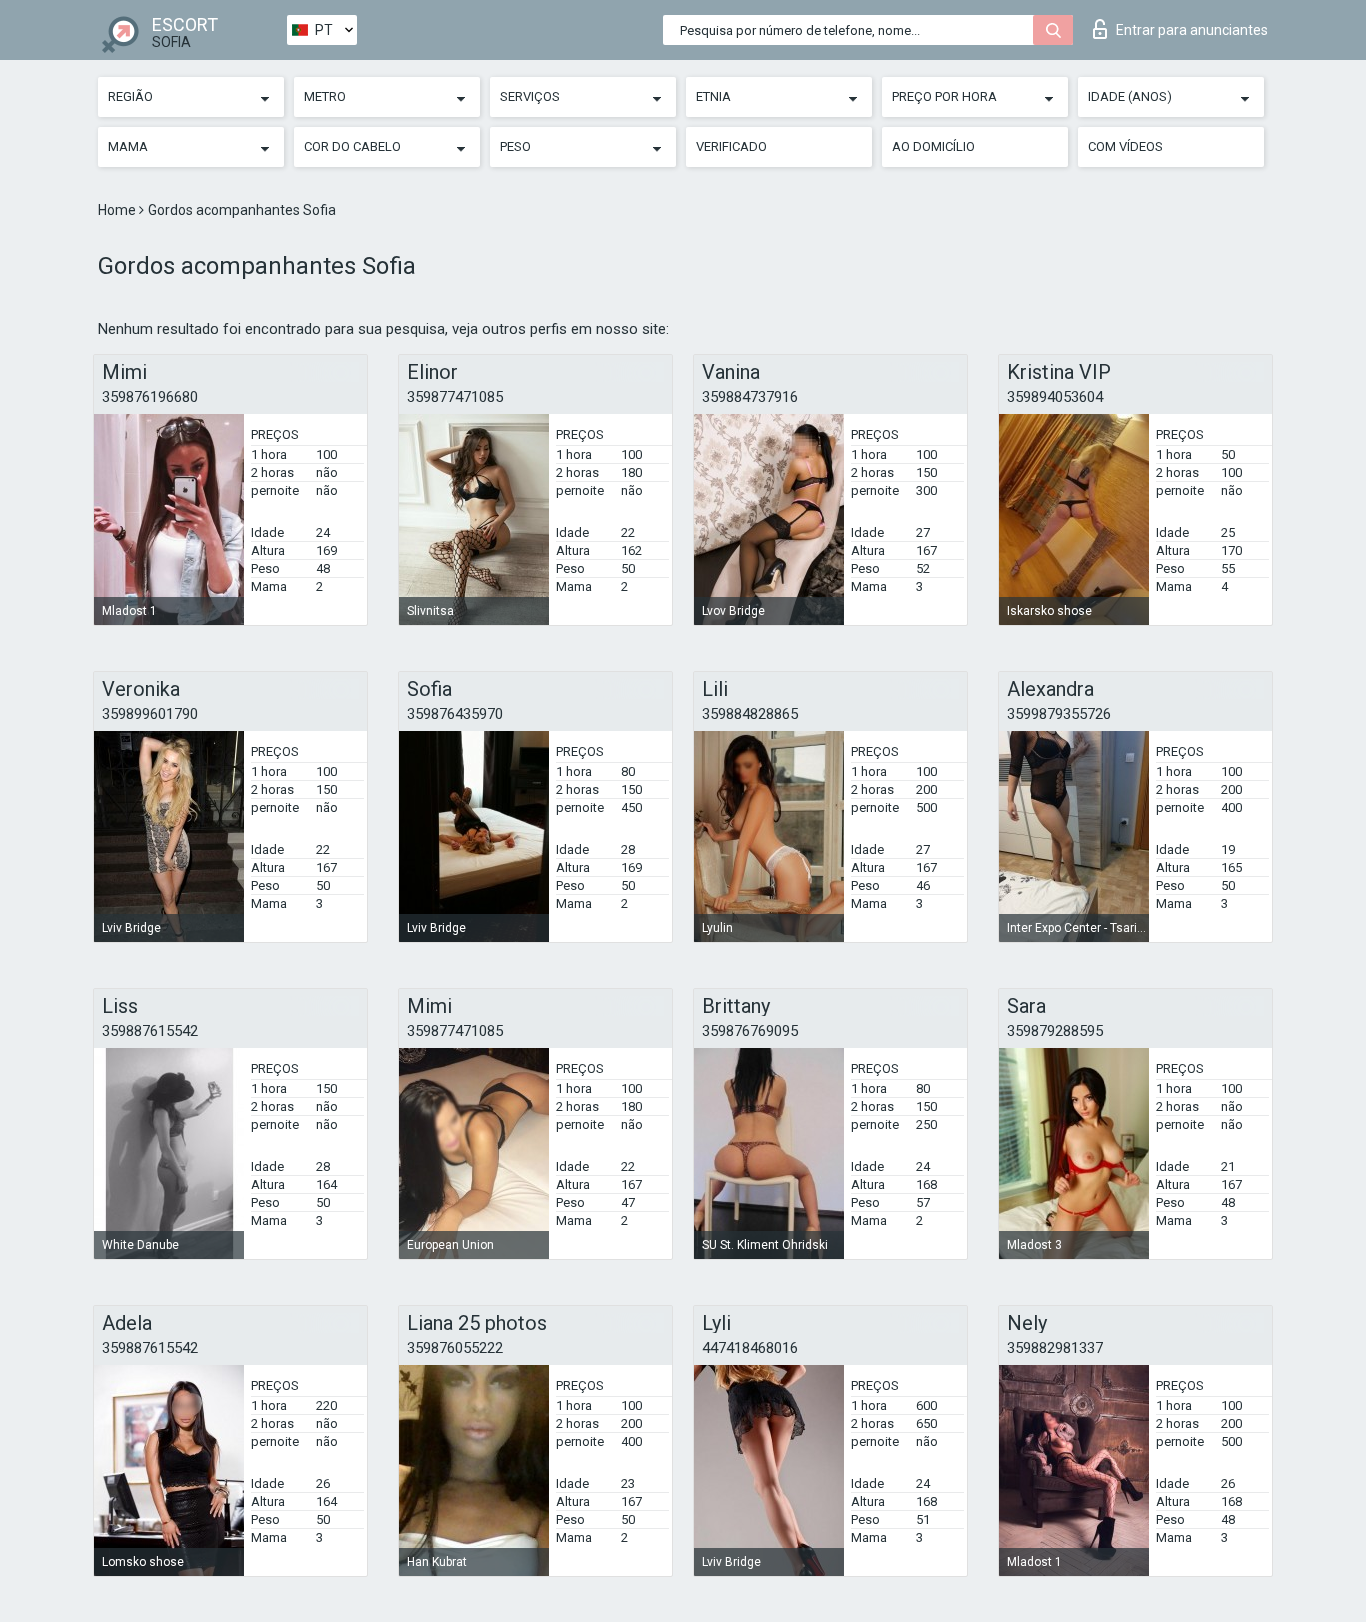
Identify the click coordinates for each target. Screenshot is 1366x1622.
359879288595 (1055, 1031)
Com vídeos (1125, 146)
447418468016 (750, 1348)
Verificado (731, 146)
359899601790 (150, 714)
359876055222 (455, 1348)
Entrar (1192, 30)
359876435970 (455, 714)
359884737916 (750, 397)
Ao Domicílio (933, 146)
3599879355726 (1059, 714)
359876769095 (750, 1031)
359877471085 (455, 397)
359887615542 (150, 1031)
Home (118, 210)
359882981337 (1055, 1348)
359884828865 (750, 714)
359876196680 (150, 397)
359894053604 (1055, 397)
